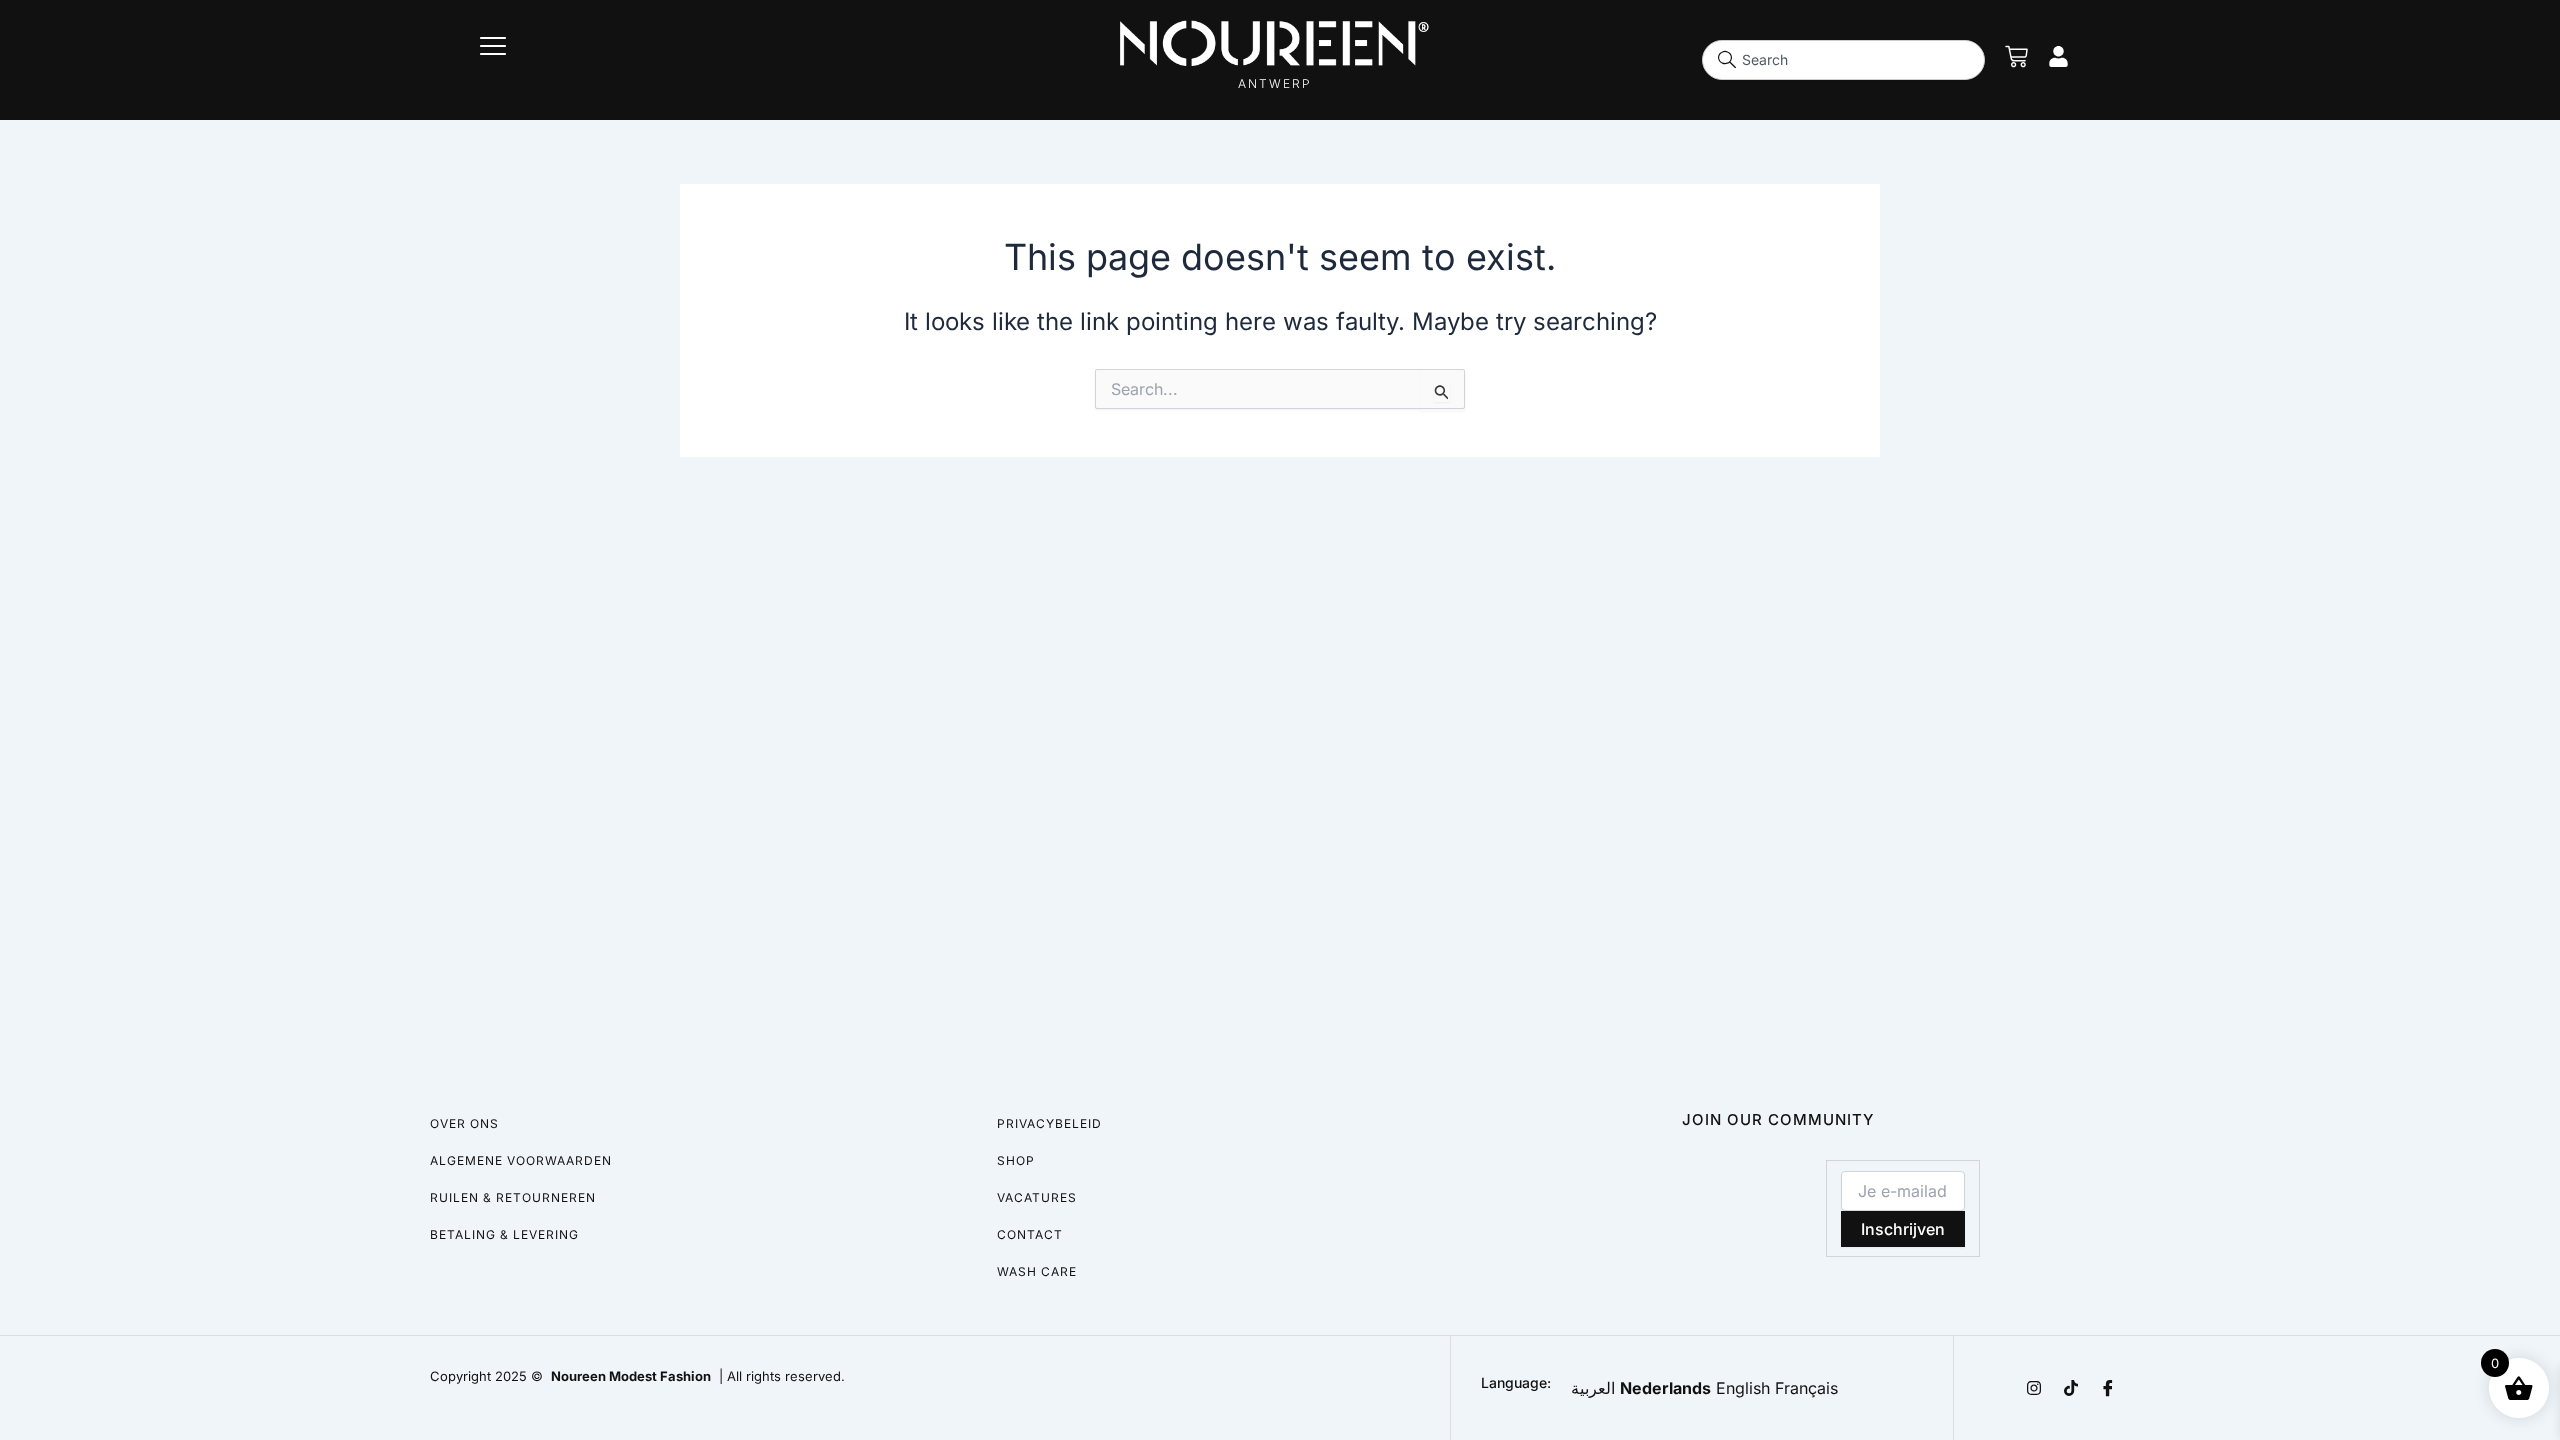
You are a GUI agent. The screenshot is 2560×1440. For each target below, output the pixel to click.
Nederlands (1665, 1388)
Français (1806, 1388)
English (1743, 1388)
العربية (1593, 1388)
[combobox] (1844, 60)
